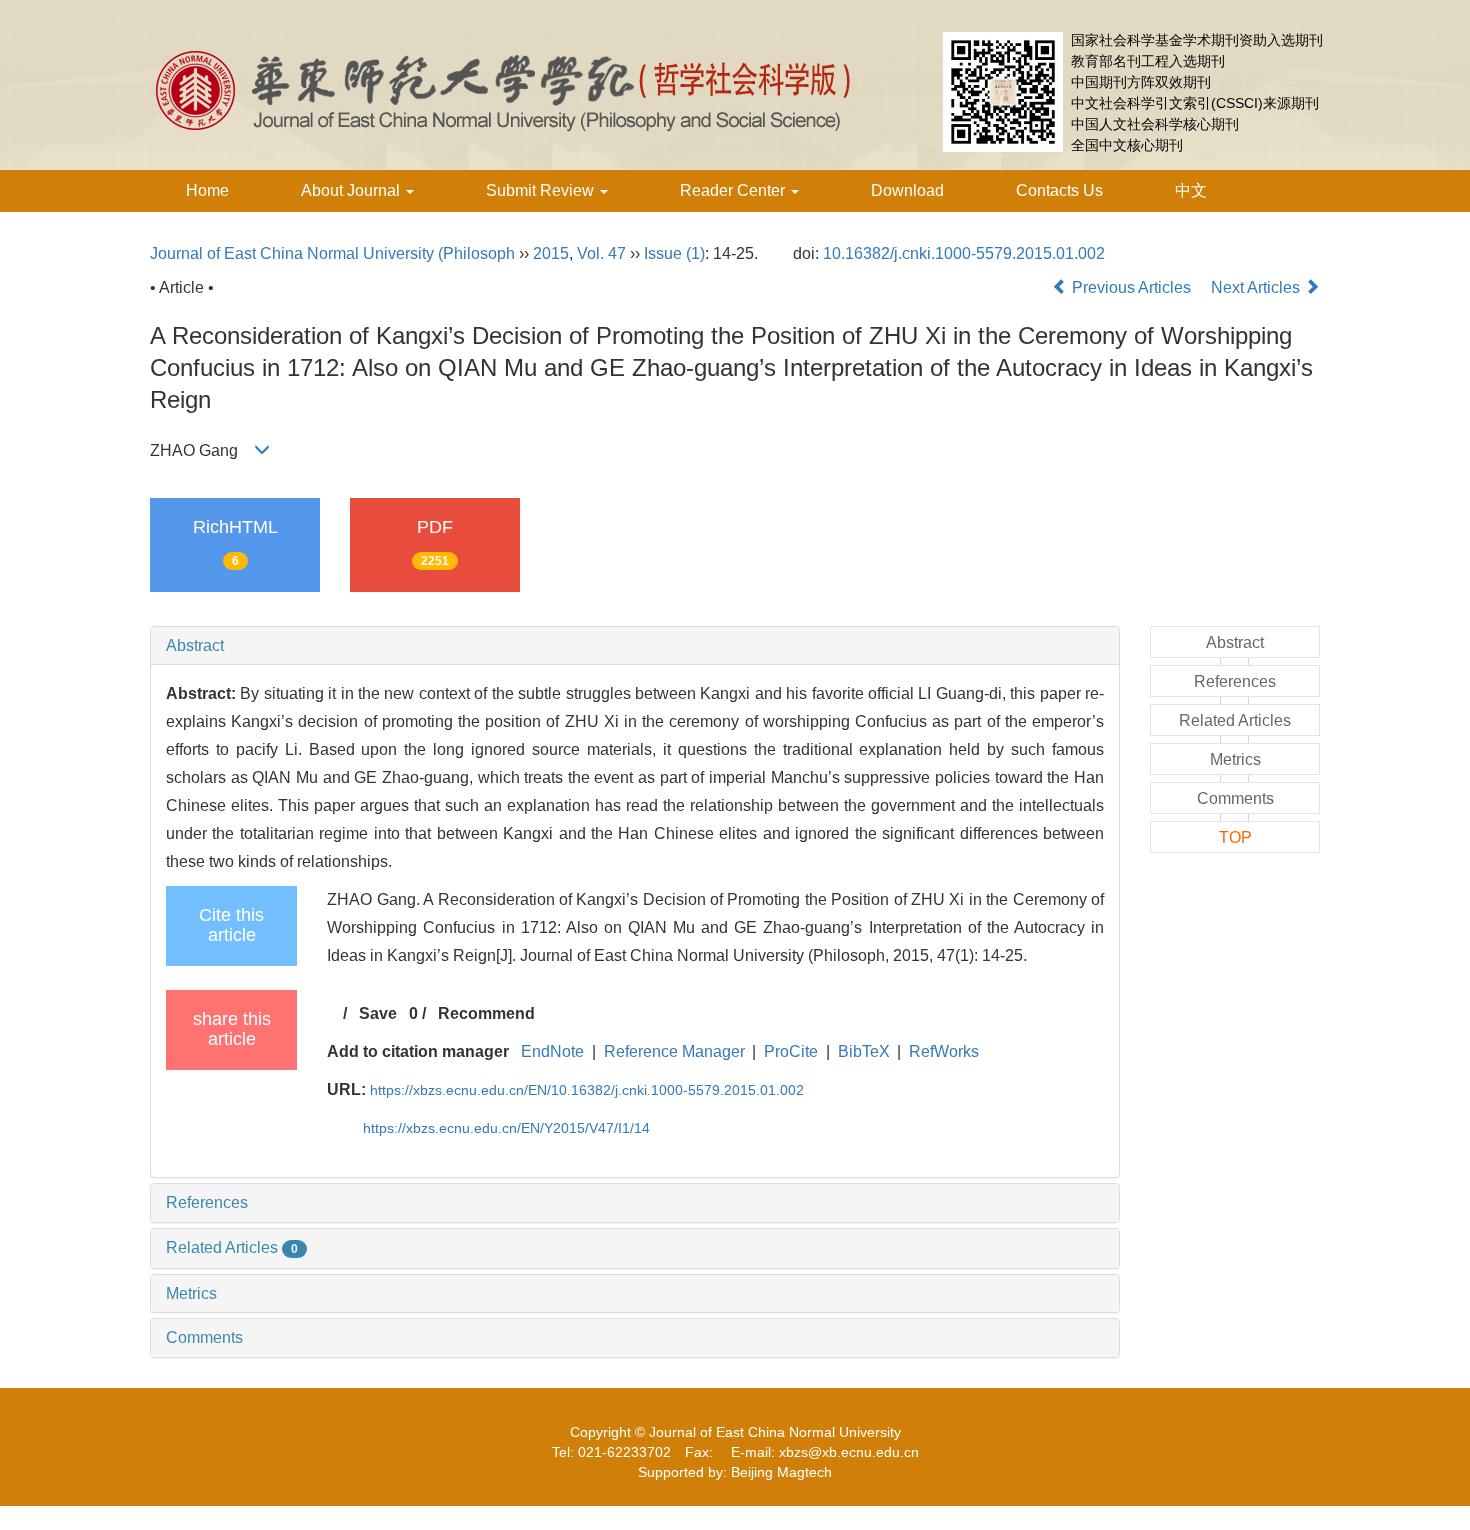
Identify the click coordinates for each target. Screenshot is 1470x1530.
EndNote (552, 1051)
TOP (1235, 837)
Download (907, 190)
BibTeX (864, 1051)
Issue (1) (674, 253)
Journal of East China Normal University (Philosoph (332, 253)
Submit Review (542, 190)
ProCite (791, 1051)
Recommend (486, 1013)
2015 (551, 253)
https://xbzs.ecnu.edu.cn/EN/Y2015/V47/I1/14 (506, 1128)
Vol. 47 (601, 253)
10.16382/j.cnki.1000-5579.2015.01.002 (964, 253)
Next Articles (1257, 287)
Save (378, 1013)
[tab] (635, 646)
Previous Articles (1131, 287)
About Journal (352, 190)
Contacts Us (1059, 190)
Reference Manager (674, 1051)
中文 (1191, 190)
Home (207, 190)
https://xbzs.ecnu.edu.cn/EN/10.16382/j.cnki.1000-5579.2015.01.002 (587, 1090)
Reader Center (734, 190)
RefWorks (944, 1051)
